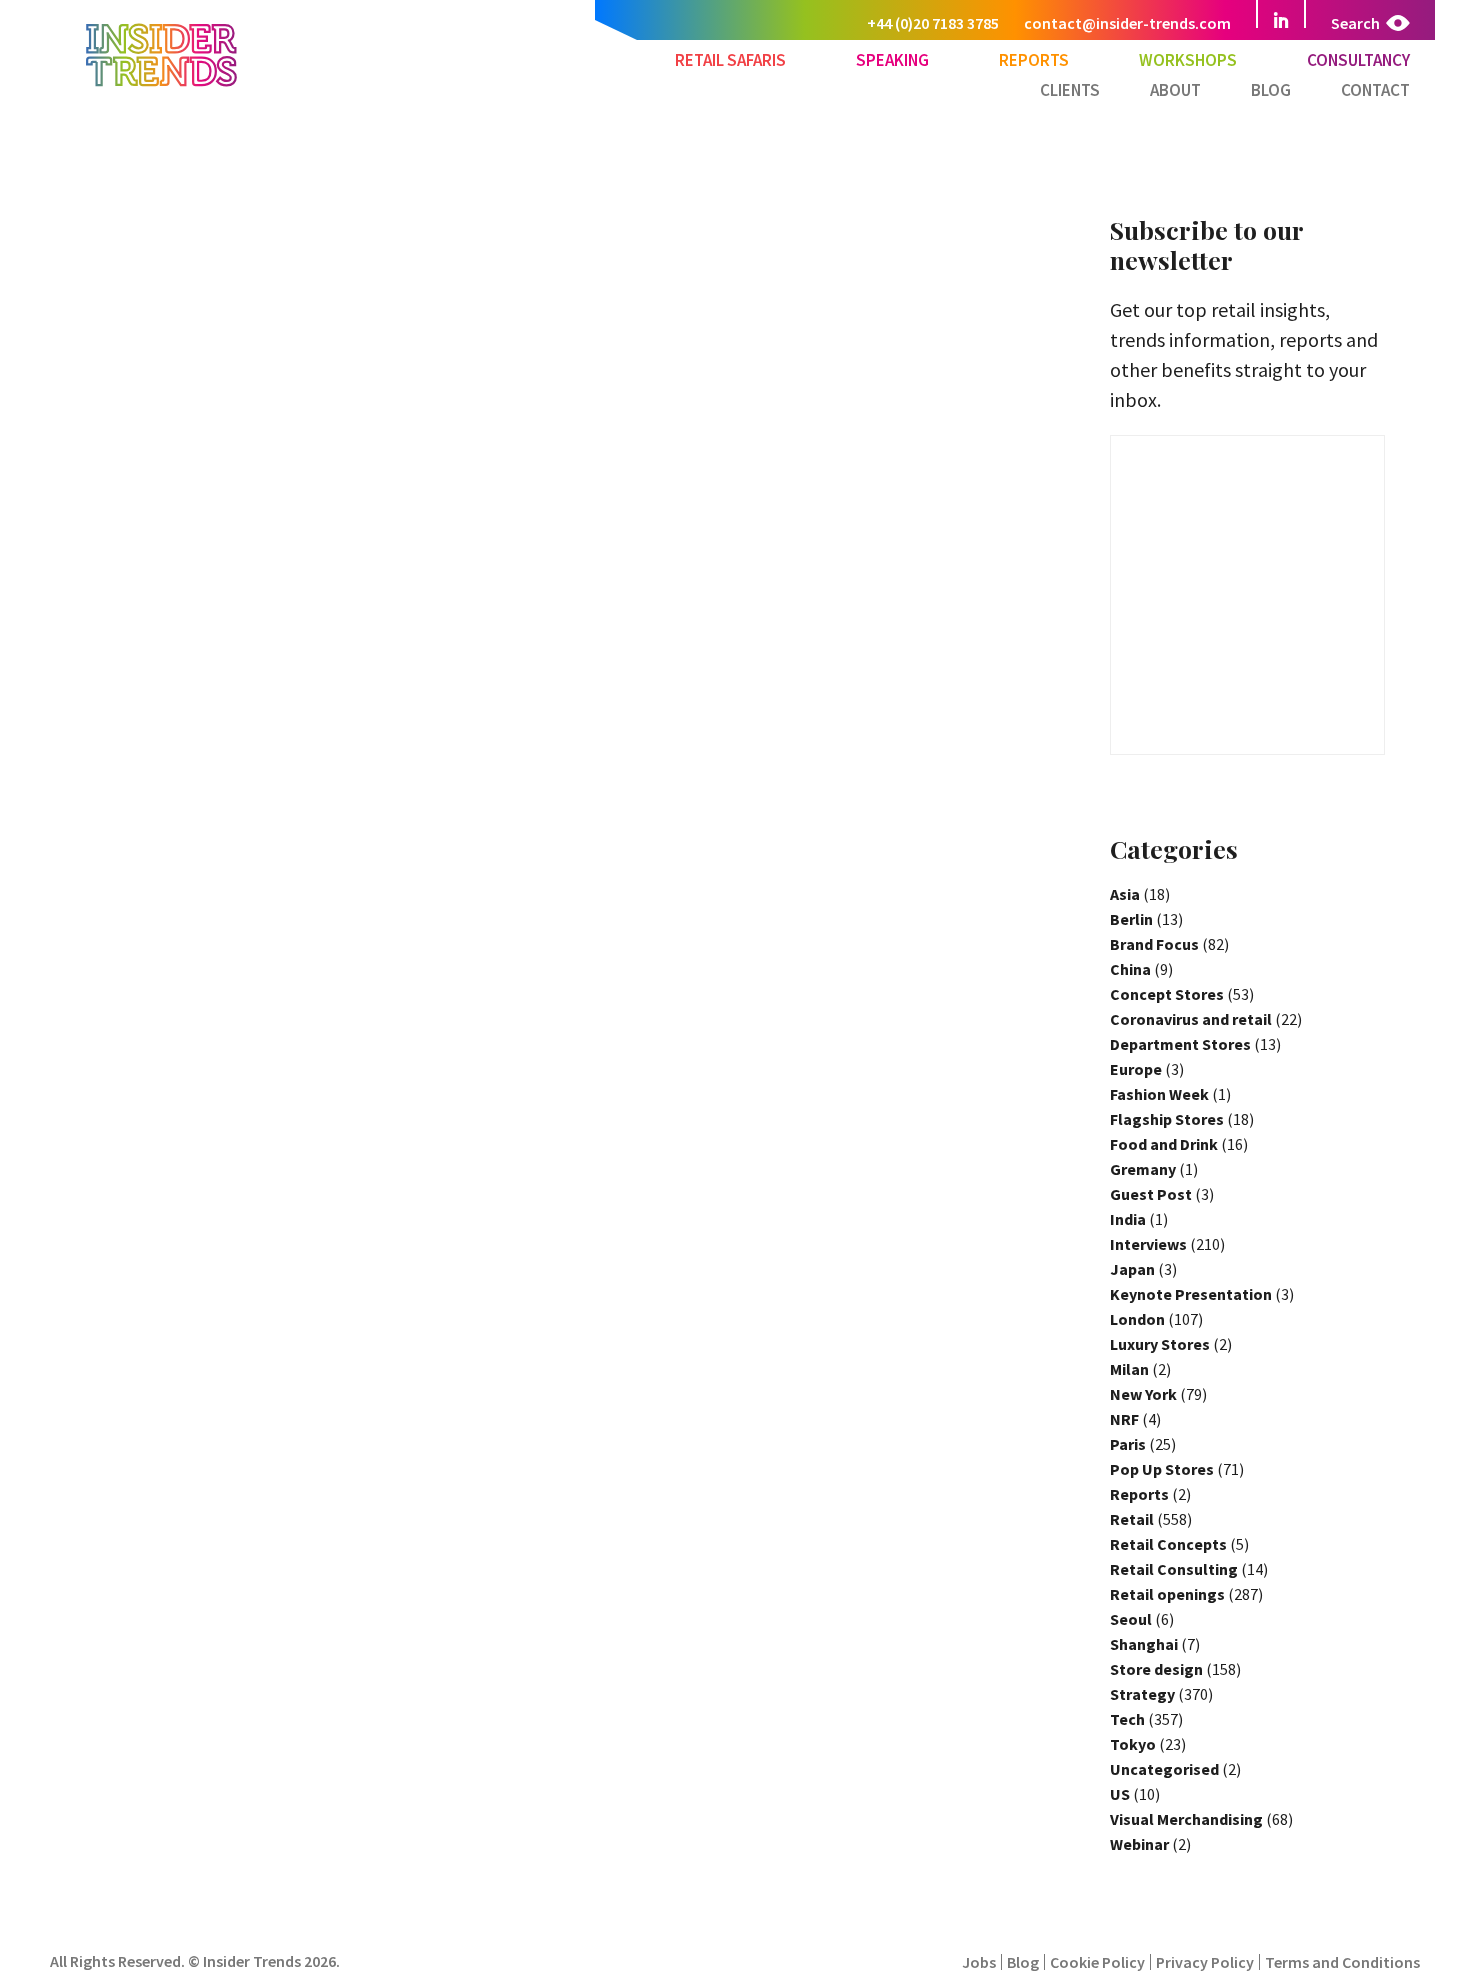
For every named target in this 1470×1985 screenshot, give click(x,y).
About (1175, 90)
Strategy (1142, 1694)
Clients (1070, 90)
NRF (1124, 1419)
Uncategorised (1164, 1769)
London (1137, 1319)
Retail (1132, 1519)
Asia (1125, 894)
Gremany (1143, 1169)
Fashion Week (1159, 1094)
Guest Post (1151, 1194)
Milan (1129, 1369)
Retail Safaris (730, 60)
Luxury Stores (1160, 1344)
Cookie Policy (1097, 1962)
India (1128, 1219)
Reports (1034, 60)
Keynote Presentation (1191, 1294)
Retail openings (1167, 1594)
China (1130, 969)
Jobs (979, 1962)
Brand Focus (1154, 944)
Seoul (1131, 1619)
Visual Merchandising (1186, 1819)
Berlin (1131, 919)
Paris (1128, 1444)
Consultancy (1358, 60)
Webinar (1139, 1844)
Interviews (1148, 1244)
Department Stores (1180, 1044)
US (1120, 1794)
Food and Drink (1164, 1144)
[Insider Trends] (161, 84)
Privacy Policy (1205, 1962)
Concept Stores (1167, 994)
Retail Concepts (1168, 1544)
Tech (1127, 1719)
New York (1143, 1394)
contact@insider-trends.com (1127, 23)
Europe (1136, 1069)
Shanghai (1144, 1644)
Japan (1132, 1269)
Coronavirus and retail (1191, 1019)
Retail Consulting (1174, 1569)
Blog (1271, 90)
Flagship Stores (1167, 1119)
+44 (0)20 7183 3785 (933, 23)
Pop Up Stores (1162, 1469)
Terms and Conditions (1342, 1962)
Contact (1375, 90)
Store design (1156, 1669)
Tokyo (1133, 1744)
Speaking (892, 60)
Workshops (1188, 60)
